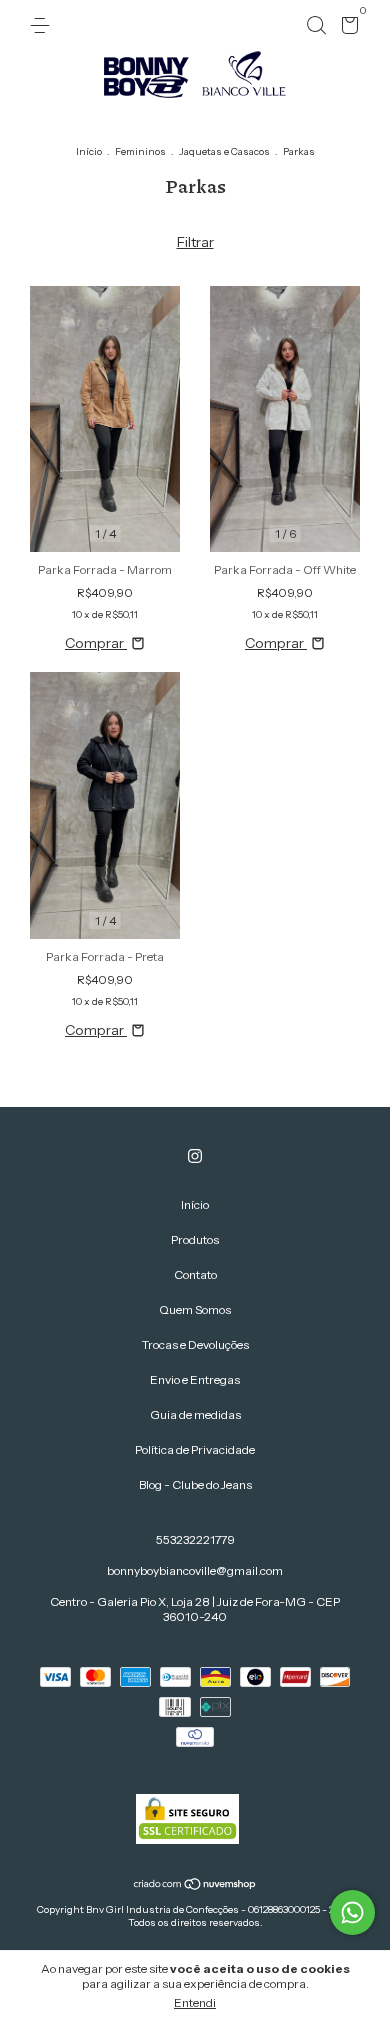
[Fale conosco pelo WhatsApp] (352, 1912)
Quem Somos (195, 1309)
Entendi (195, 2002)
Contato (195, 1274)
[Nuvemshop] (195, 1886)
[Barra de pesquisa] (316, 25)
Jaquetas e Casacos (224, 151)
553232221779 (195, 1539)
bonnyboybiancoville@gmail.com (195, 1570)
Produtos (195, 1239)
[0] (346, 28)
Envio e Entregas (195, 1379)
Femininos (140, 151)
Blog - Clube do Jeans (195, 1484)
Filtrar (195, 242)
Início (89, 151)
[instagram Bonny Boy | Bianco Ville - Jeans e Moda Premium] (195, 1156)
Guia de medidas (195, 1414)
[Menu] (43, 25)
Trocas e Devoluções (195, 1344)
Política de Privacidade (195, 1449)
